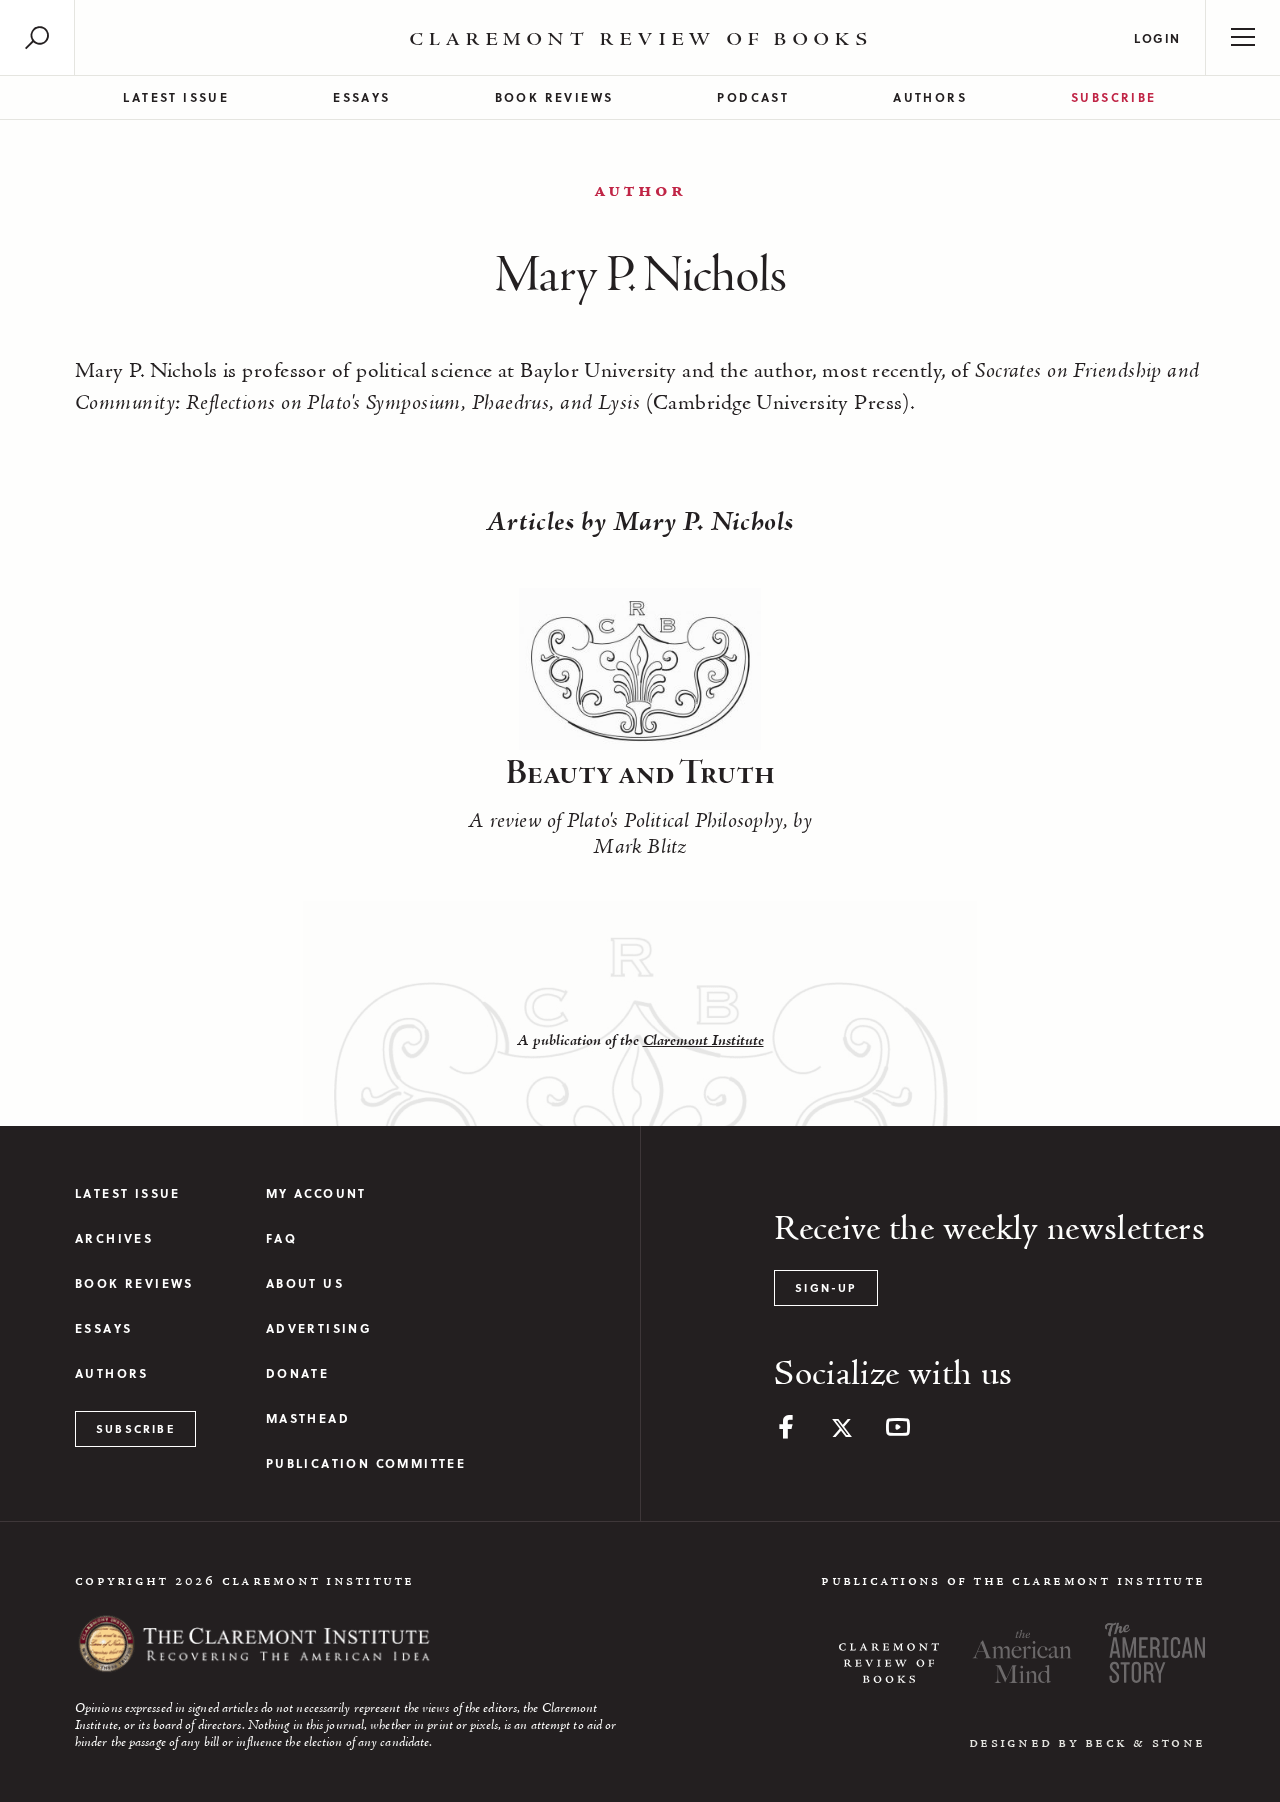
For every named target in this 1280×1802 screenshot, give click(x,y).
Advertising (319, 1328)
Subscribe (1114, 97)
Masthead (308, 1418)
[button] (37, 37)
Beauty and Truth (640, 774)
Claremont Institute (703, 1041)
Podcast (753, 97)
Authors (930, 97)
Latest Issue (176, 97)
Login (1157, 38)
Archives (114, 1238)
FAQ (281, 1238)
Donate (297, 1373)
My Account (316, 1193)
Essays (361, 97)
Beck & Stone (1145, 1743)
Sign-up (825, 1287)
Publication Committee (366, 1463)
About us (305, 1283)
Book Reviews (554, 97)
